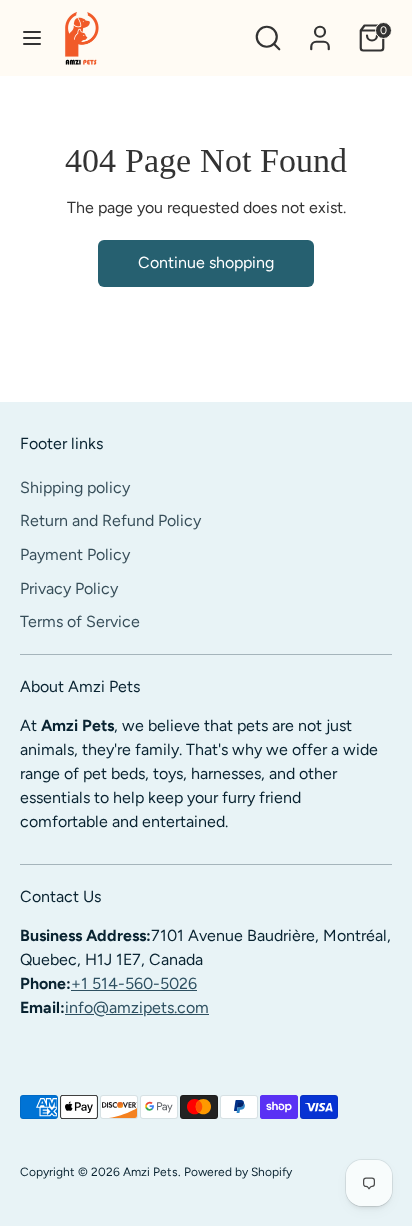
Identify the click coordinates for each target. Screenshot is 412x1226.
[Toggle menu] (32, 37)
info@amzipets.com (137, 1007)
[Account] (320, 29)
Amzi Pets (150, 1172)
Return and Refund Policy (110, 520)
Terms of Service (80, 621)
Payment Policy (75, 554)
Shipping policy (75, 487)
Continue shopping (206, 262)
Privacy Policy (69, 588)
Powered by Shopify (238, 1172)
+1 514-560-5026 (134, 983)
